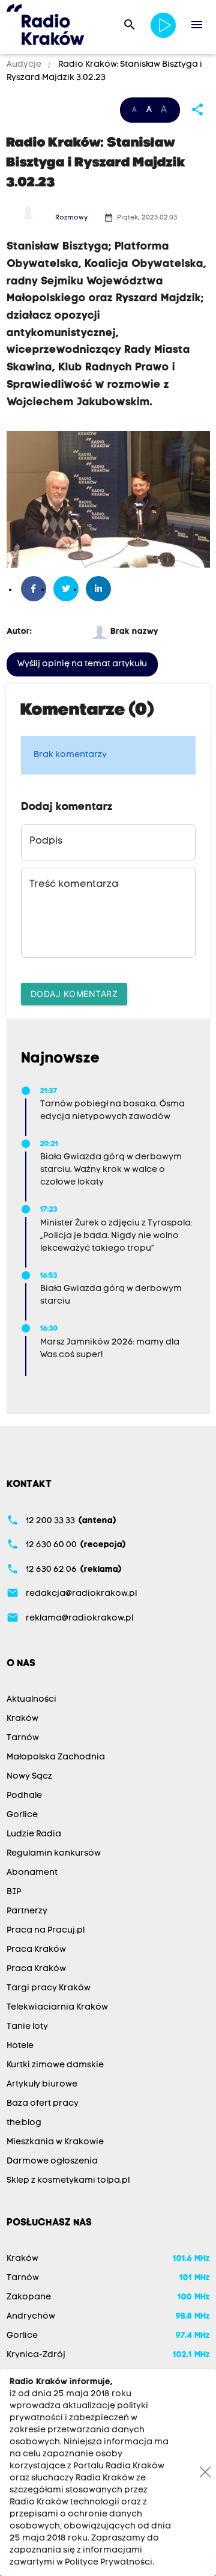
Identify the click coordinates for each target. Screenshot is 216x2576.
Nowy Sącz (29, 1777)
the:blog (24, 2123)
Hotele (20, 2046)
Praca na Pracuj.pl (46, 1930)
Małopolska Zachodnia (56, 1757)
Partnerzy (27, 1911)
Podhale (24, 1796)
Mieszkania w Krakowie (55, 2142)
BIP (14, 1892)
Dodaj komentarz (74, 994)
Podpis (46, 841)
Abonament (32, 1873)
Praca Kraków (36, 1950)
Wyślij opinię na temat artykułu (82, 664)
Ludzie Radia (34, 1834)
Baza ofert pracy (43, 2104)
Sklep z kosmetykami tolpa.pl (68, 2181)
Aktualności (31, 1700)
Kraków (22, 1719)
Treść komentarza (74, 885)
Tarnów (23, 1738)
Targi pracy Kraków (49, 1988)
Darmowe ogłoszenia (52, 2161)
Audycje (25, 65)
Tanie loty (27, 2027)
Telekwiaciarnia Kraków (57, 2007)
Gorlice (22, 1815)
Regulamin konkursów (54, 1854)
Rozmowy (71, 218)
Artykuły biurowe (42, 2084)
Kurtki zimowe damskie (55, 2065)
